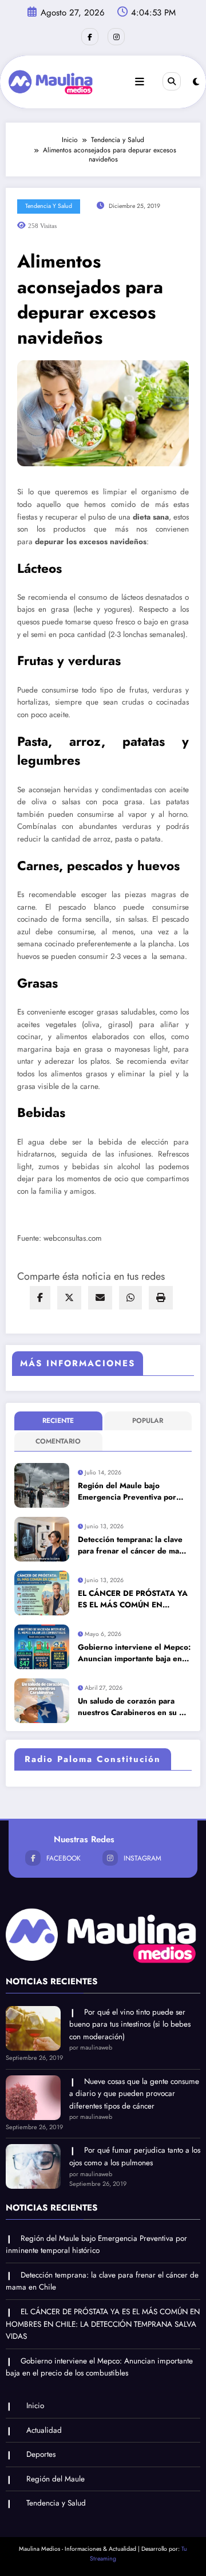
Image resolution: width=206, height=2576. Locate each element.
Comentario (58, 1441)
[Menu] (140, 82)
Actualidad (44, 2430)
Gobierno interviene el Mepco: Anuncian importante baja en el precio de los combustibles (134, 1653)
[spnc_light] (196, 82)
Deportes (41, 2454)
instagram (142, 1858)
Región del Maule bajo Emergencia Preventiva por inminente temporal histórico (130, 1492)
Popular (148, 1421)
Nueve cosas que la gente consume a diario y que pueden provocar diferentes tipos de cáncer (134, 2094)
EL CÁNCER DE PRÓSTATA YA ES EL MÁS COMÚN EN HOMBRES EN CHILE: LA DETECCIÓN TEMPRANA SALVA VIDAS (133, 1600)
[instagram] (116, 37)
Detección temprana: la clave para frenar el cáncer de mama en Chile (134, 1546)
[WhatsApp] (130, 1298)
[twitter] (69, 1298)
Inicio (35, 2406)
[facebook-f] (90, 37)
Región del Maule (56, 2479)
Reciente (58, 1421)
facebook (64, 1858)
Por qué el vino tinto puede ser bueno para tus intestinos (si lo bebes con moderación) (130, 2024)
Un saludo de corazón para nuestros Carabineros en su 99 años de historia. (134, 1707)
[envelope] (100, 1298)
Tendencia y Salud (49, 206)
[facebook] (40, 1298)
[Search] (172, 81)
